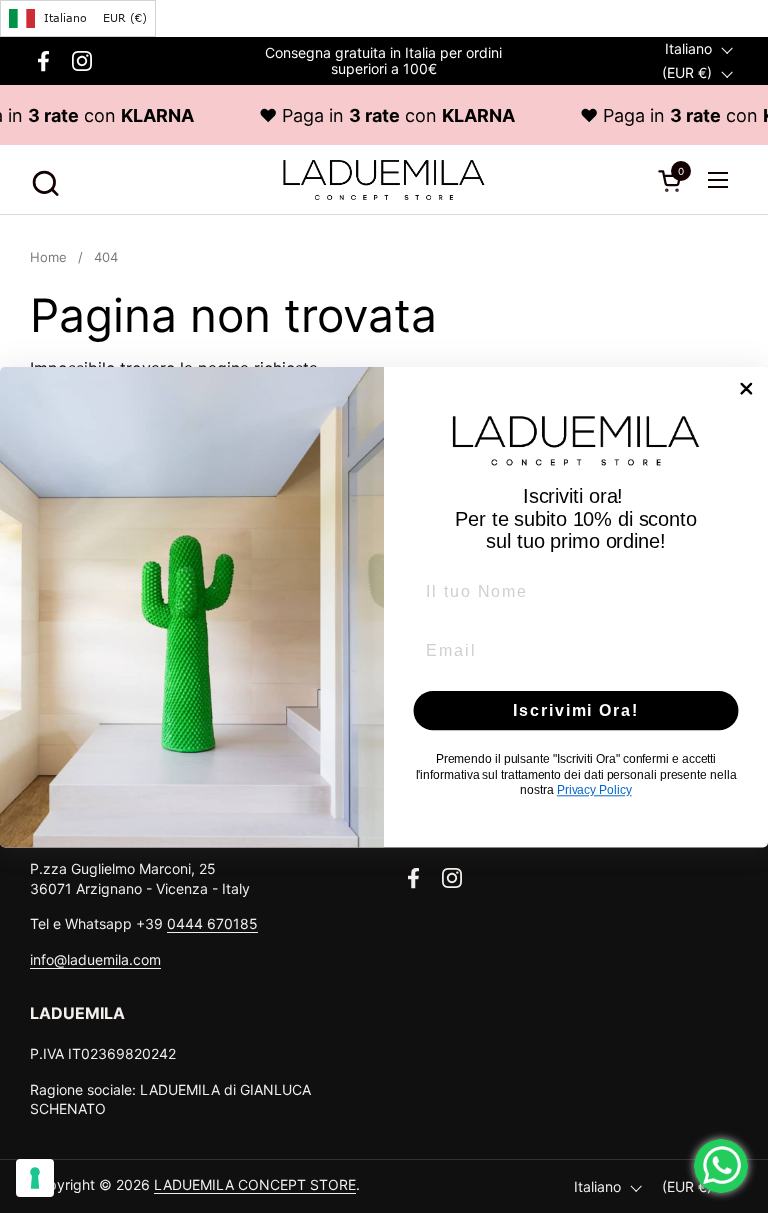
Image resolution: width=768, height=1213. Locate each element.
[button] (42, 180)
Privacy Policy (594, 790)
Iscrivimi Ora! (575, 709)
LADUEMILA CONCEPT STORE (255, 1184)
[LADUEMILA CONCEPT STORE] (383, 180)
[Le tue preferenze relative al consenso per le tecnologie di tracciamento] (35, 1178)
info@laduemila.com (95, 959)
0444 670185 (212, 923)
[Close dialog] (747, 388)
